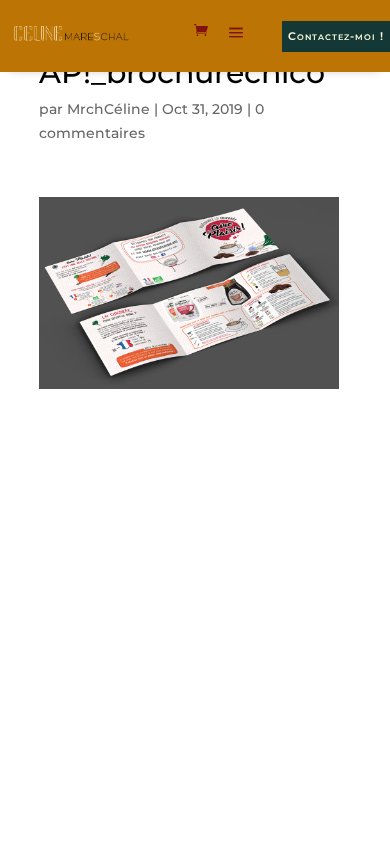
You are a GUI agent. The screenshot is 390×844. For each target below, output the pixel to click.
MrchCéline (108, 109)
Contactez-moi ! (336, 36)
